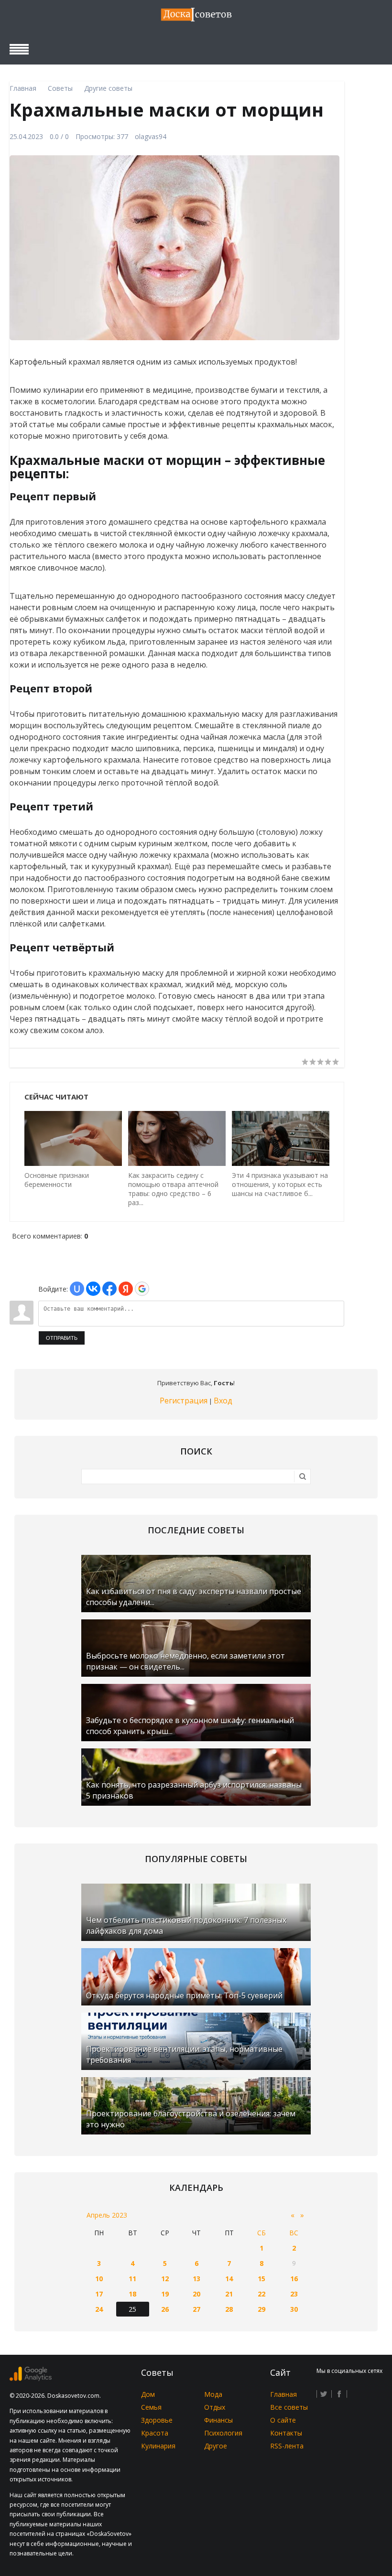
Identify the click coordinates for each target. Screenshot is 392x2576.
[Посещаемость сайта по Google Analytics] (31, 2378)
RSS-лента (287, 2446)
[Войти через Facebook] (109, 1289)
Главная (283, 2394)
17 (99, 2294)
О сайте (283, 2420)
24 (99, 2309)
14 (229, 2279)
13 (196, 2279)
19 (165, 2294)
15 (261, 2279)
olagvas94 (151, 136)
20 (196, 2294)
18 (132, 2294)
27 (196, 2309)
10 (99, 2279)
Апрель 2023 (107, 2215)
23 (294, 2294)
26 (165, 2309)
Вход (223, 1401)
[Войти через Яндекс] (126, 1289)
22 (261, 2294)
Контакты (286, 2433)
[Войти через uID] (77, 1289)
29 (261, 2309)
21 (229, 2294)
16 (294, 2279)
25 (132, 2309)
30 (294, 2309)
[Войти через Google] (142, 1289)
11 (132, 2279)
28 (229, 2309)
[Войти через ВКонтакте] (93, 1289)
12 (165, 2279)
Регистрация (184, 1401)
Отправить (62, 1338)
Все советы (289, 2407)
